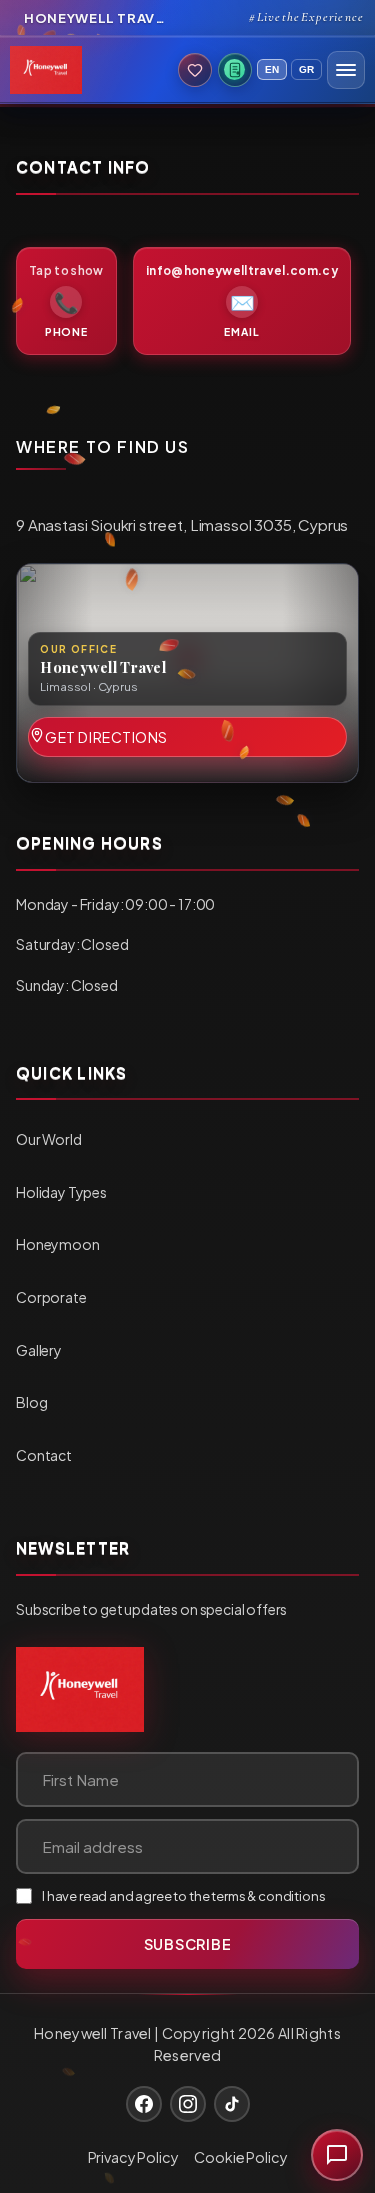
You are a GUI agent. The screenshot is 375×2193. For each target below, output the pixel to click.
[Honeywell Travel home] (80, 1689)
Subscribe (187, 1944)
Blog (31, 1402)
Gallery (39, 1350)
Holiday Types (61, 1192)
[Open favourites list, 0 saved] (195, 70)
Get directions (106, 737)
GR (306, 69)
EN (272, 69)
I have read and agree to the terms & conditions (183, 1896)
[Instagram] (188, 2104)
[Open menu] (346, 70)
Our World (49, 1139)
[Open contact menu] (337, 2155)
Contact (44, 1455)
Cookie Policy (240, 2157)
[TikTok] (232, 2104)
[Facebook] (144, 2104)
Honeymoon (58, 1244)
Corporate (51, 1297)
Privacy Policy (133, 2157)
